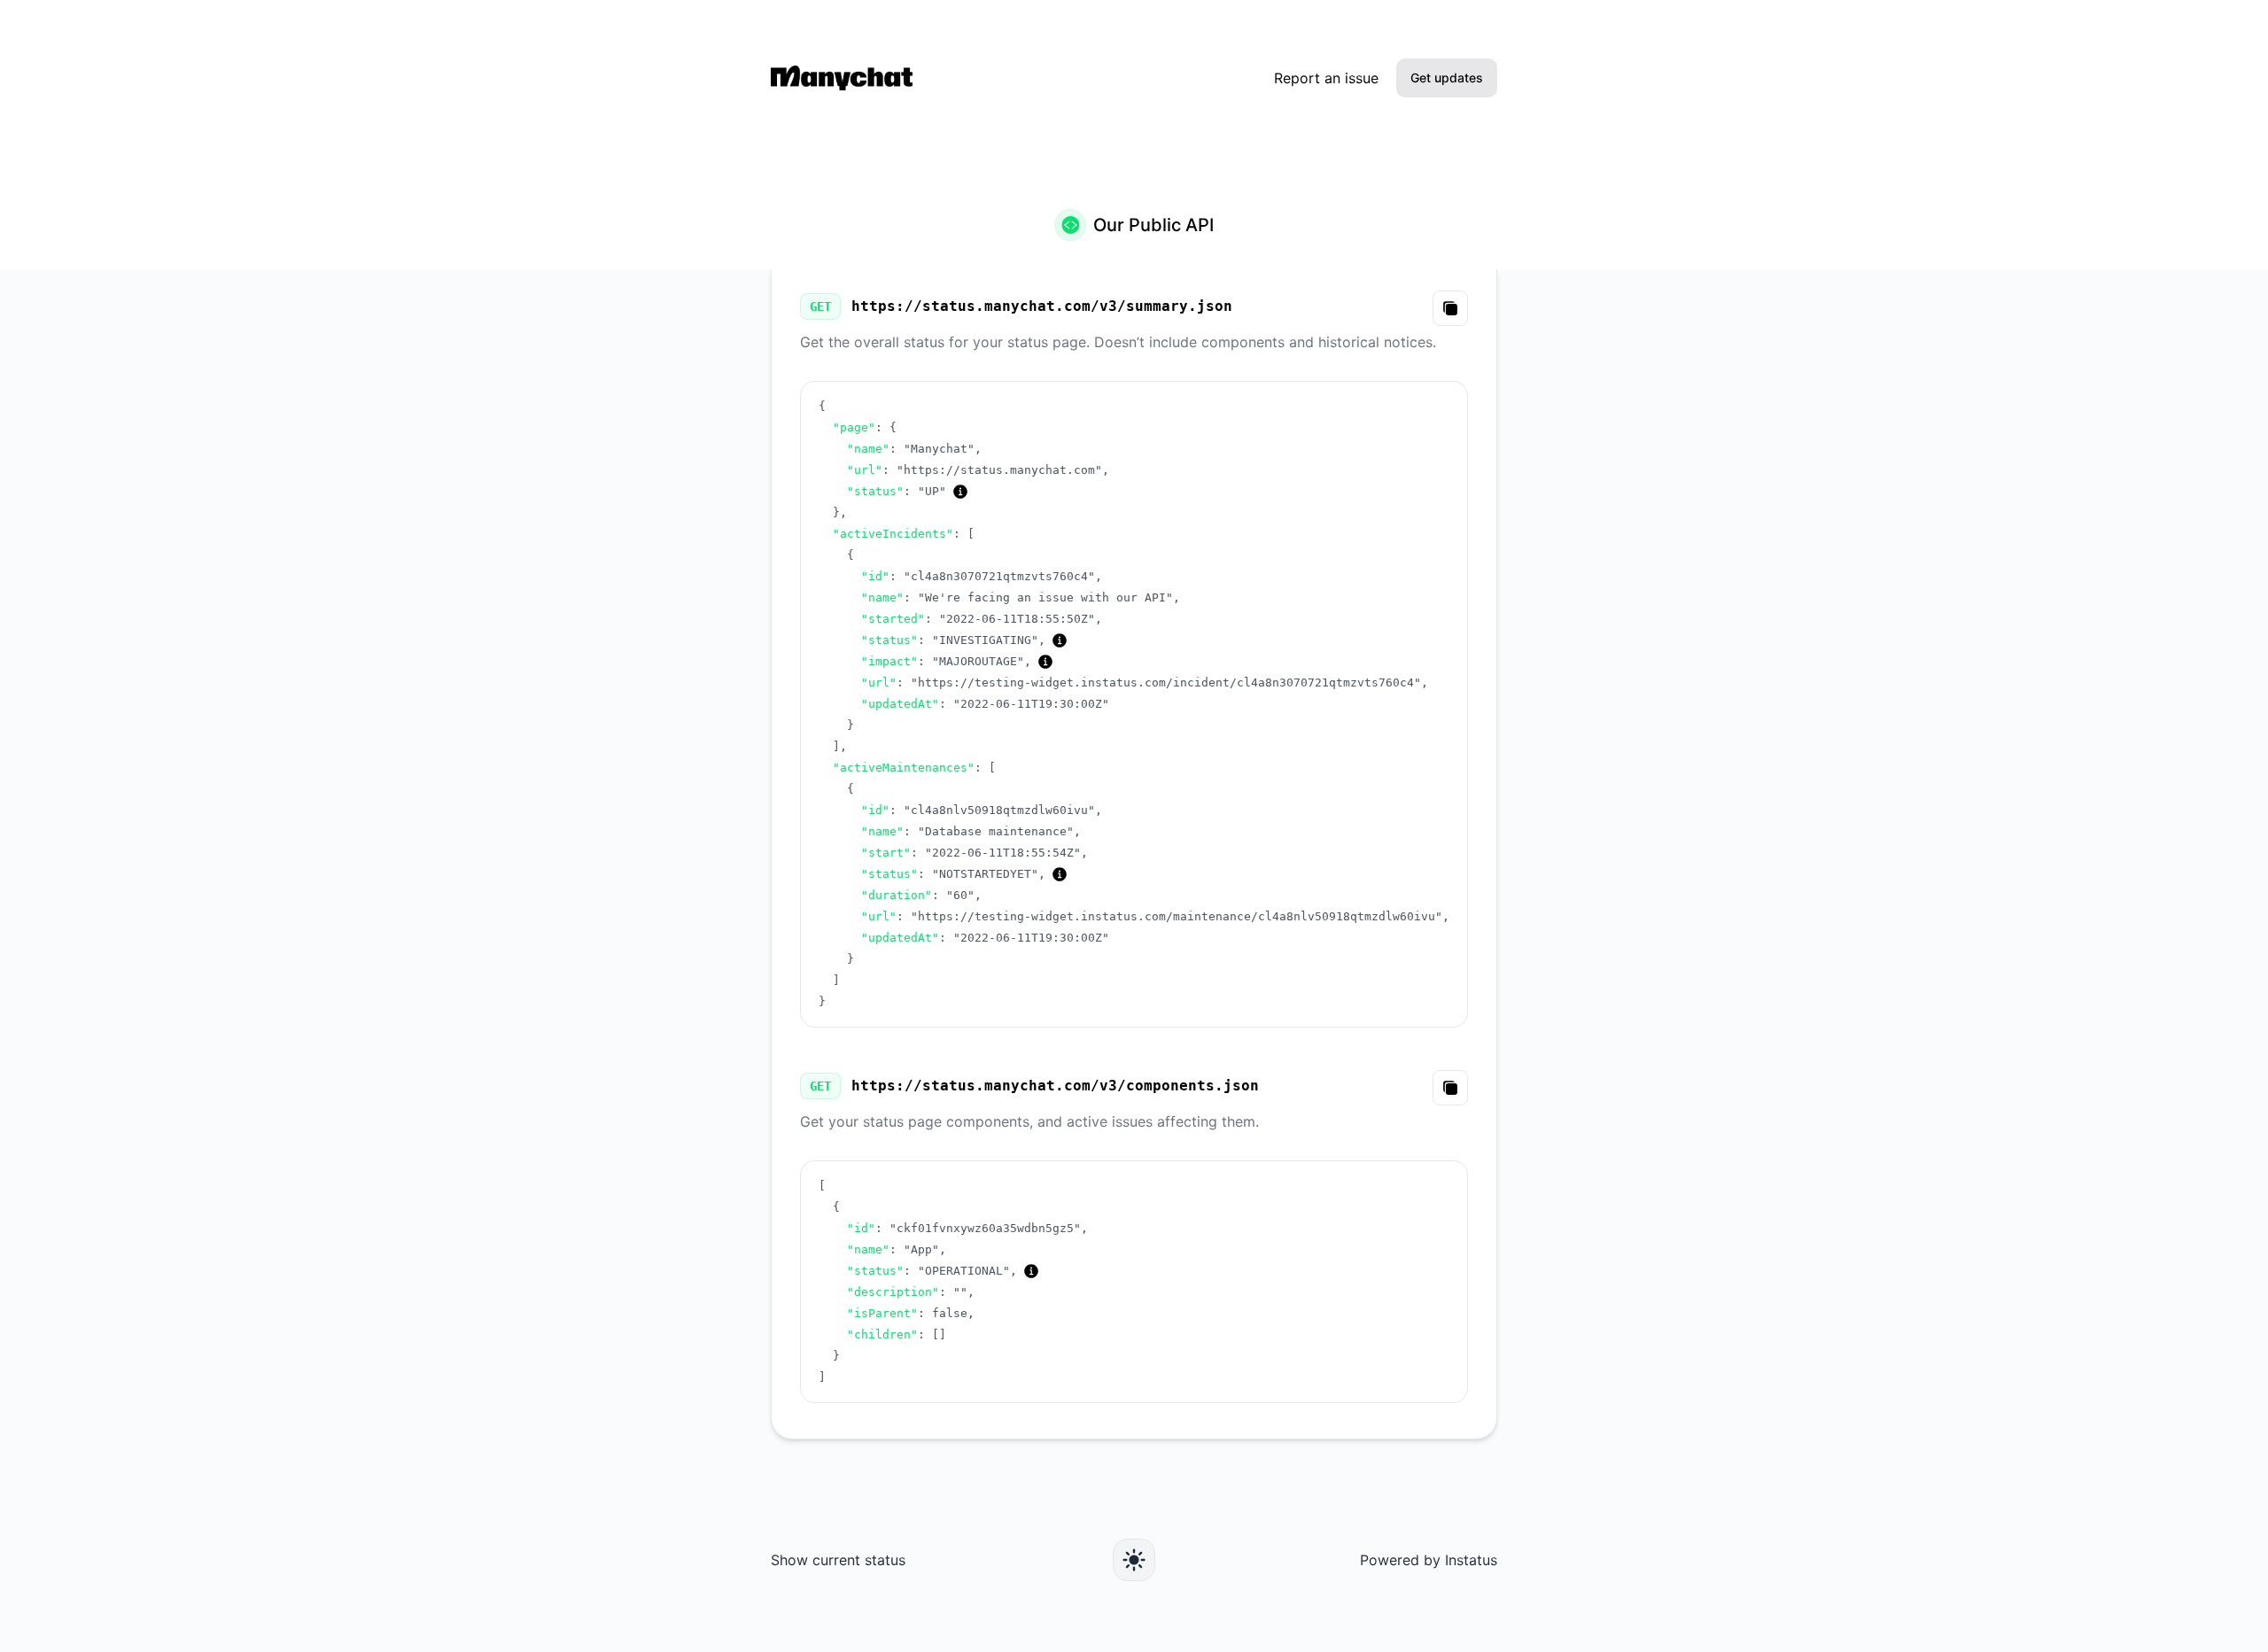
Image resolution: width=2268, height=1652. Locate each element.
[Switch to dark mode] (1134, 1560)
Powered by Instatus (1429, 1560)
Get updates (1447, 78)
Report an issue (1326, 78)
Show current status (838, 1560)
